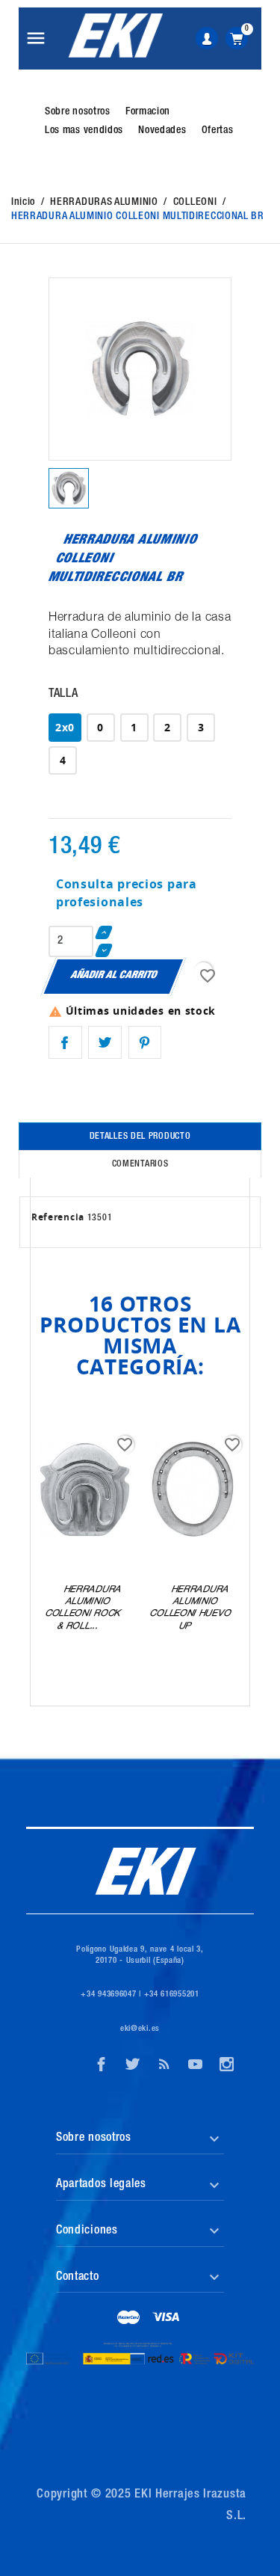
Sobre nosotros (78, 112)
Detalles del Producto (140, 1137)
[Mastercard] (129, 2319)
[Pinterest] (145, 1043)
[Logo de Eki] (115, 36)
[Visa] (166, 2319)
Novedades (162, 131)
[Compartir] (65, 1043)
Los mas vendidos (84, 131)
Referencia (58, 1217)
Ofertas (218, 131)
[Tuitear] (105, 1043)
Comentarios (140, 1164)
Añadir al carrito (114, 976)
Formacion (148, 112)
